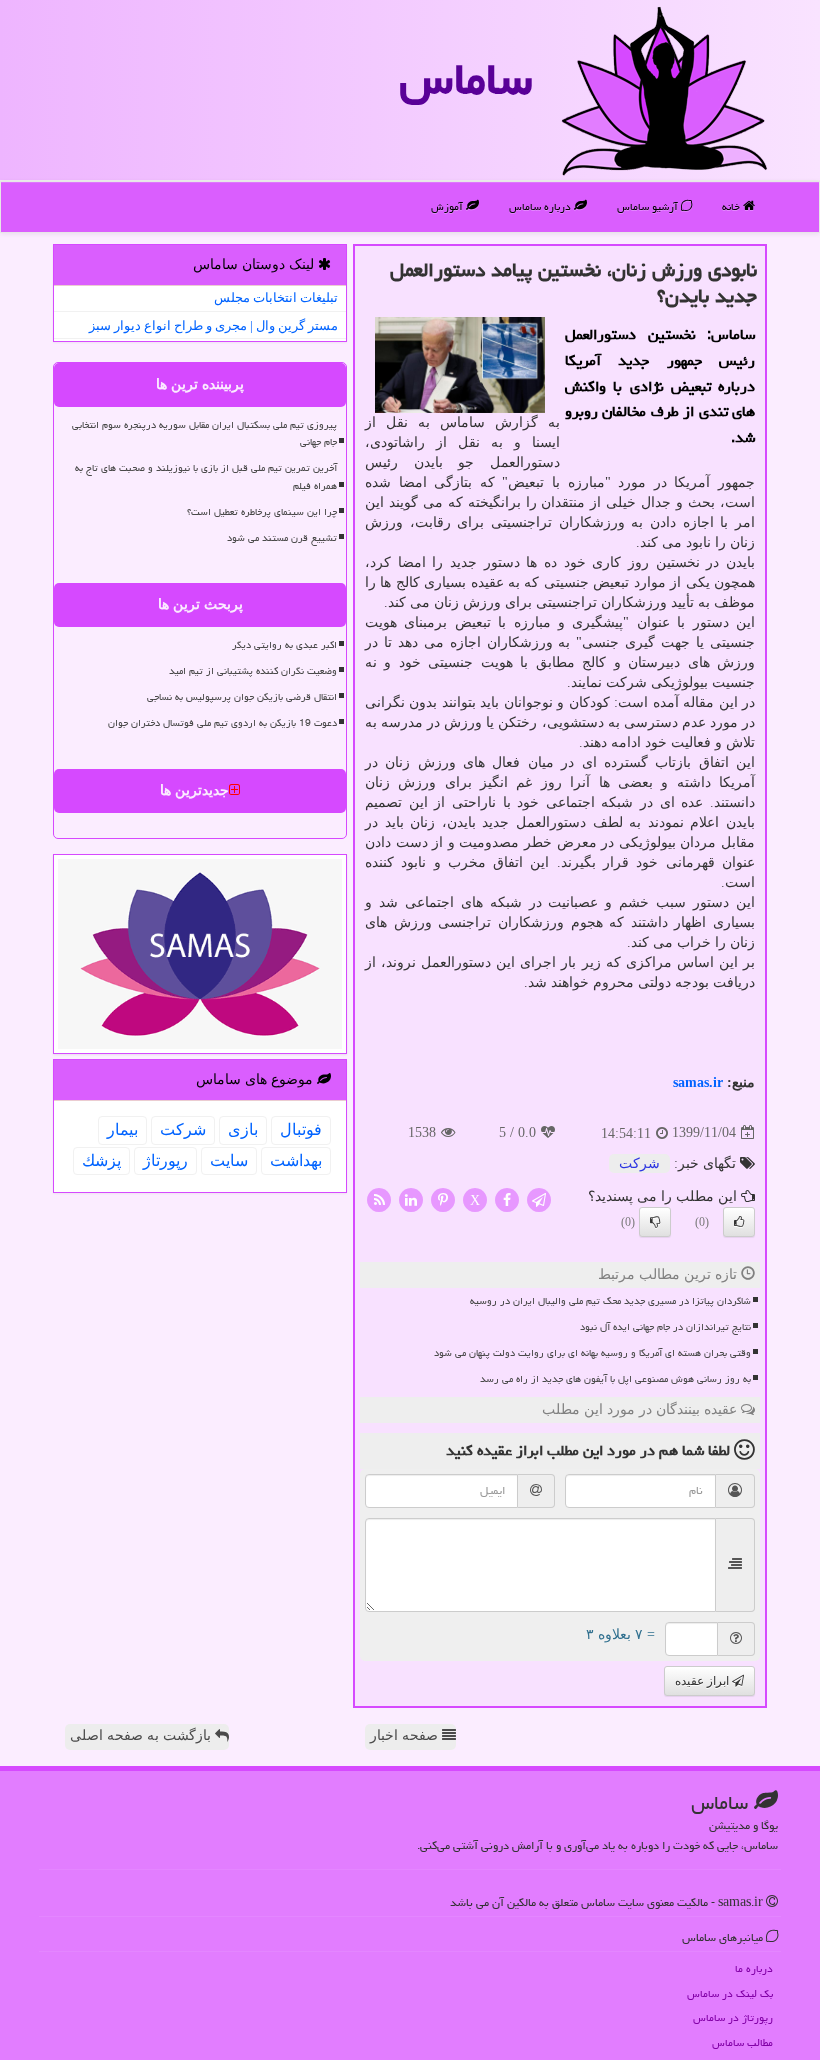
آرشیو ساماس (649, 206)
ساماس (465, 79)
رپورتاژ (165, 1160)
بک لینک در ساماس (730, 1993)
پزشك (101, 1160)
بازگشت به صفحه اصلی (142, 1735)
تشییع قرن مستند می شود (282, 538)
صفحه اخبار (406, 1735)
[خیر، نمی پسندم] (655, 1222)
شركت (639, 1163)
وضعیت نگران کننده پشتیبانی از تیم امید (253, 671)
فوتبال (301, 1129)
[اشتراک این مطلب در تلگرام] (539, 1198)
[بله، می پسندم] (739, 1222)
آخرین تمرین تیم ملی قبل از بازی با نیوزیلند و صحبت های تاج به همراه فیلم (206, 476)
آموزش (448, 206)
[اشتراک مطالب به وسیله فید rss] (379, 1198)
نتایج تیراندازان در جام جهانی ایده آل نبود (665, 1327)
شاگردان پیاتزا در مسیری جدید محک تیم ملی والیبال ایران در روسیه (610, 1301)
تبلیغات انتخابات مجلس (276, 297)
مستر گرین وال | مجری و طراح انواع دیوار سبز (213, 325)
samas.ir (698, 1082)
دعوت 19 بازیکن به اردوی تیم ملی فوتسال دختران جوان (222, 723)
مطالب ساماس (742, 2042)
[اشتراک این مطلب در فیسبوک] (507, 1198)
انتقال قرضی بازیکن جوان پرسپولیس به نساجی (242, 697)
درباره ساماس (541, 206)
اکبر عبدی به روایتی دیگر (284, 645)
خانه (732, 206)
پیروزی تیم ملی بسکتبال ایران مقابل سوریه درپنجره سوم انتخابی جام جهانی (204, 433)
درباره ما (754, 1968)
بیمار (122, 1129)
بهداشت (296, 1160)
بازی (243, 1129)
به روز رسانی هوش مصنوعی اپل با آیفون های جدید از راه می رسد (615, 1379)
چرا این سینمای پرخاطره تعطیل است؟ (262, 512)
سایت (229, 1160)
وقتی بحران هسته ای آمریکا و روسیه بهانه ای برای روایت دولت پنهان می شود (592, 1353)
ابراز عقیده (703, 1681)
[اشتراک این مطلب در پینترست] (443, 1198)
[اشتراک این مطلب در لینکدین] (411, 1198)
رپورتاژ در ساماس (733, 2017)
